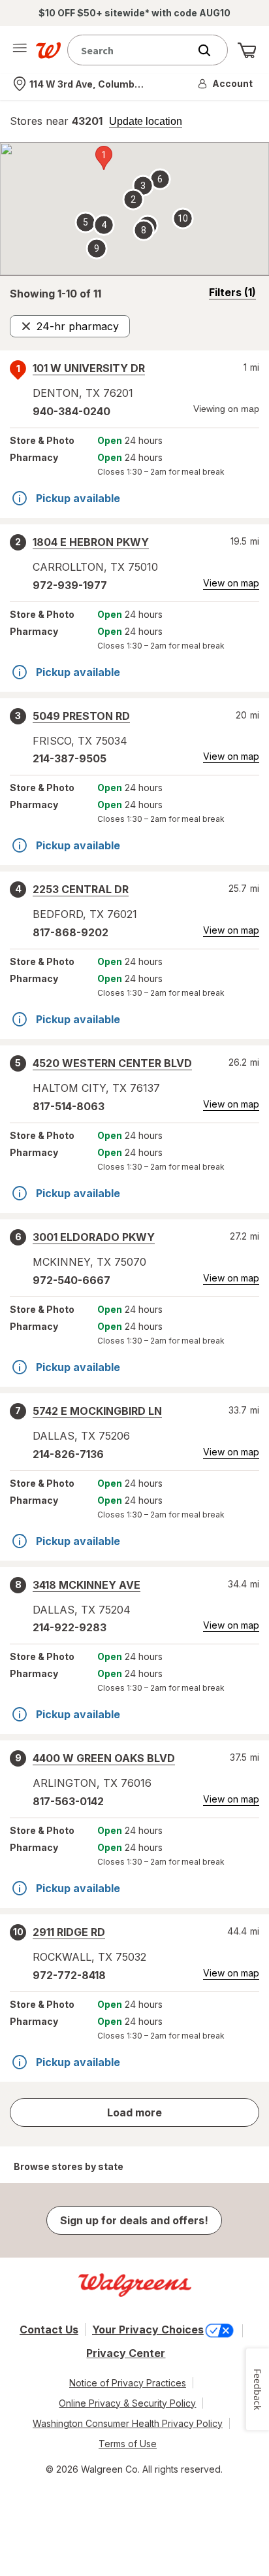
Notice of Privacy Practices (128, 2383)
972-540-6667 (71, 1280)
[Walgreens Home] (48, 50)
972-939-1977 (70, 585)
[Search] (211, 50)
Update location (146, 122)
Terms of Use (128, 2444)
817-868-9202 (71, 932)
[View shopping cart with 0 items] (247, 50)
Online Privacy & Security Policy (127, 2403)
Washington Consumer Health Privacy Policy (128, 2423)
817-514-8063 (69, 1106)
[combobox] (131, 50)
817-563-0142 (68, 1801)
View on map (231, 583)
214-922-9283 (70, 1627)
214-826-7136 (68, 1454)
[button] (226, 84)
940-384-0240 (71, 411)
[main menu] (20, 50)
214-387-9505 (70, 758)
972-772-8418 (69, 1975)
